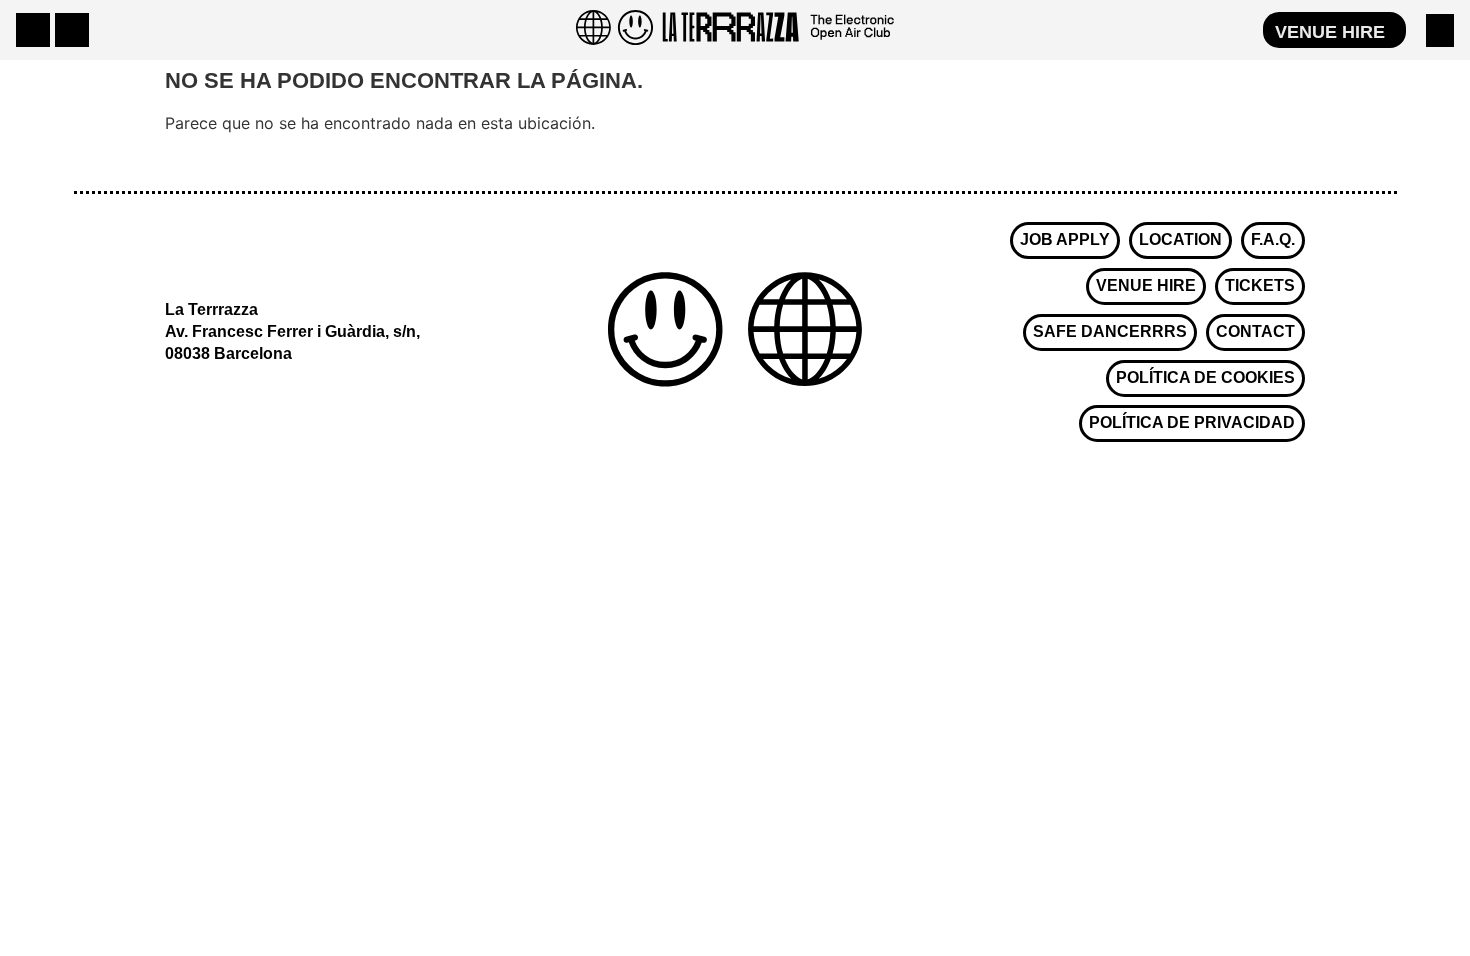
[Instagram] (33, 30)
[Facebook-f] (72, 30)
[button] (1440, 30)
